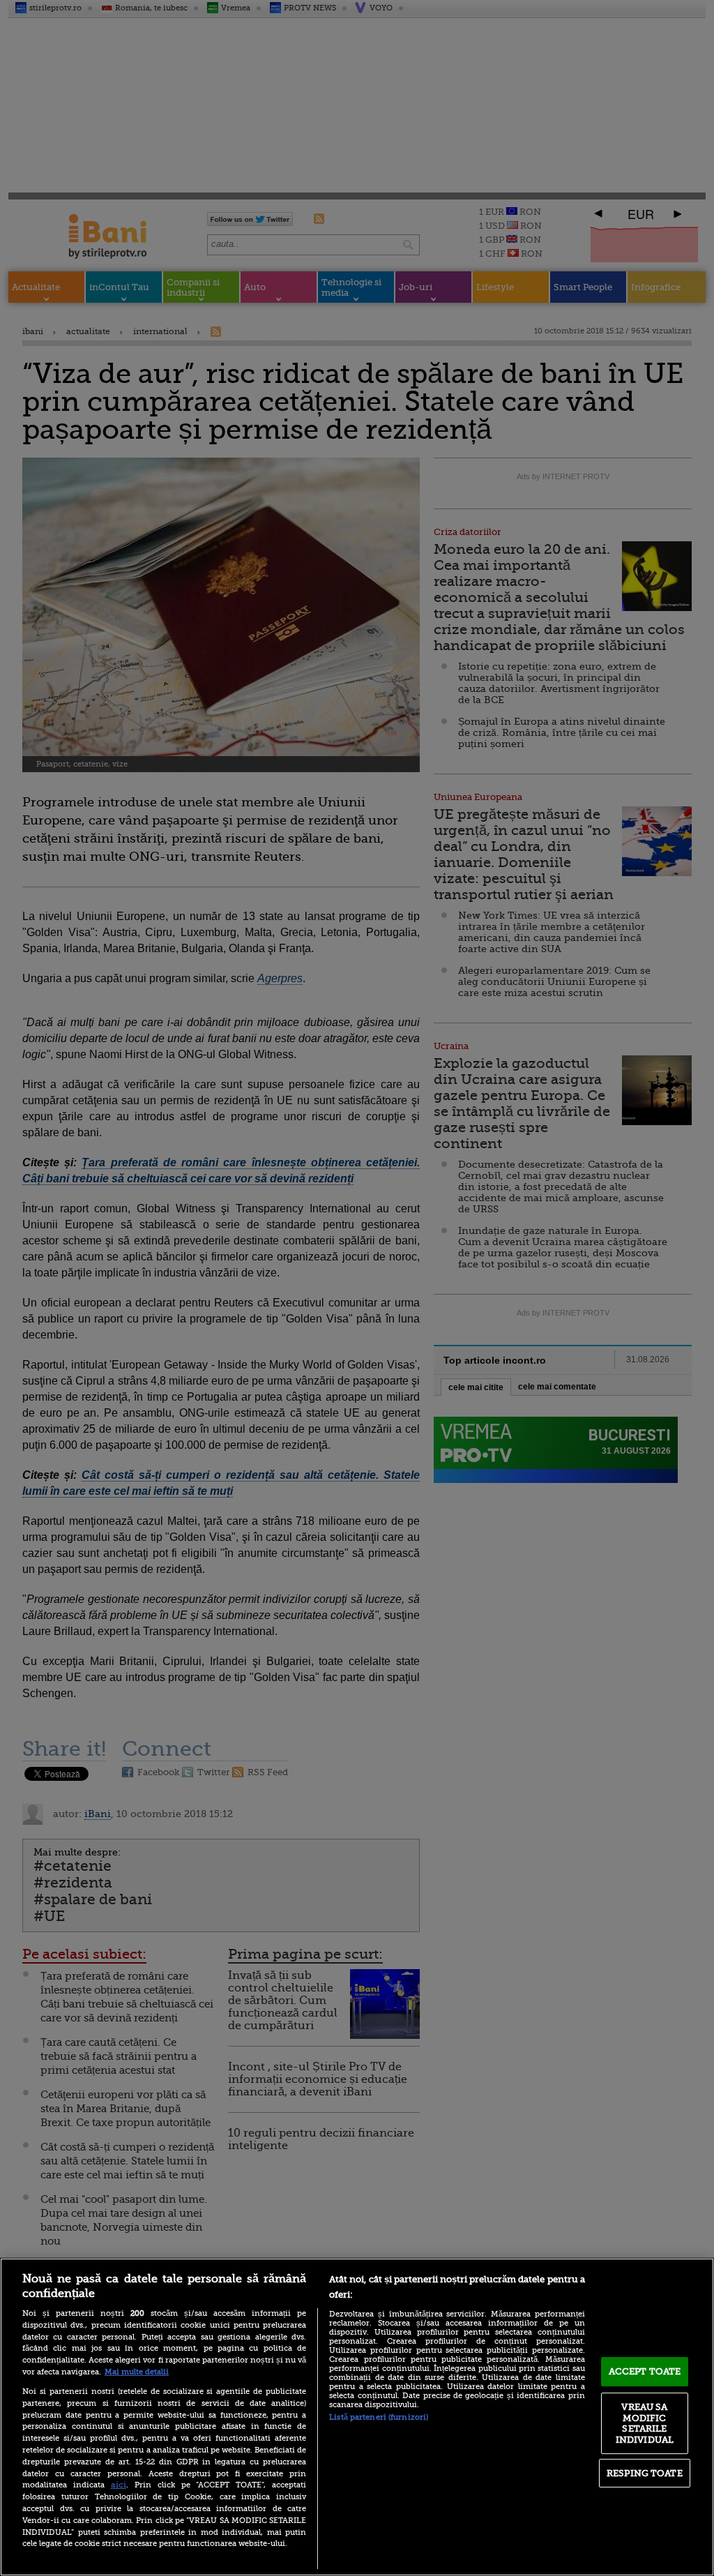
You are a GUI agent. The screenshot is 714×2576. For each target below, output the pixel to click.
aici (119, 2485)
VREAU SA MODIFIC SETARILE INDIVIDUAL (645, 2423)
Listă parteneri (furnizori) (379, 2417)
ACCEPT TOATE (645, 2371)
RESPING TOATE (645, 2473)
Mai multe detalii (137, 2372)
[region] (357, 2417)
